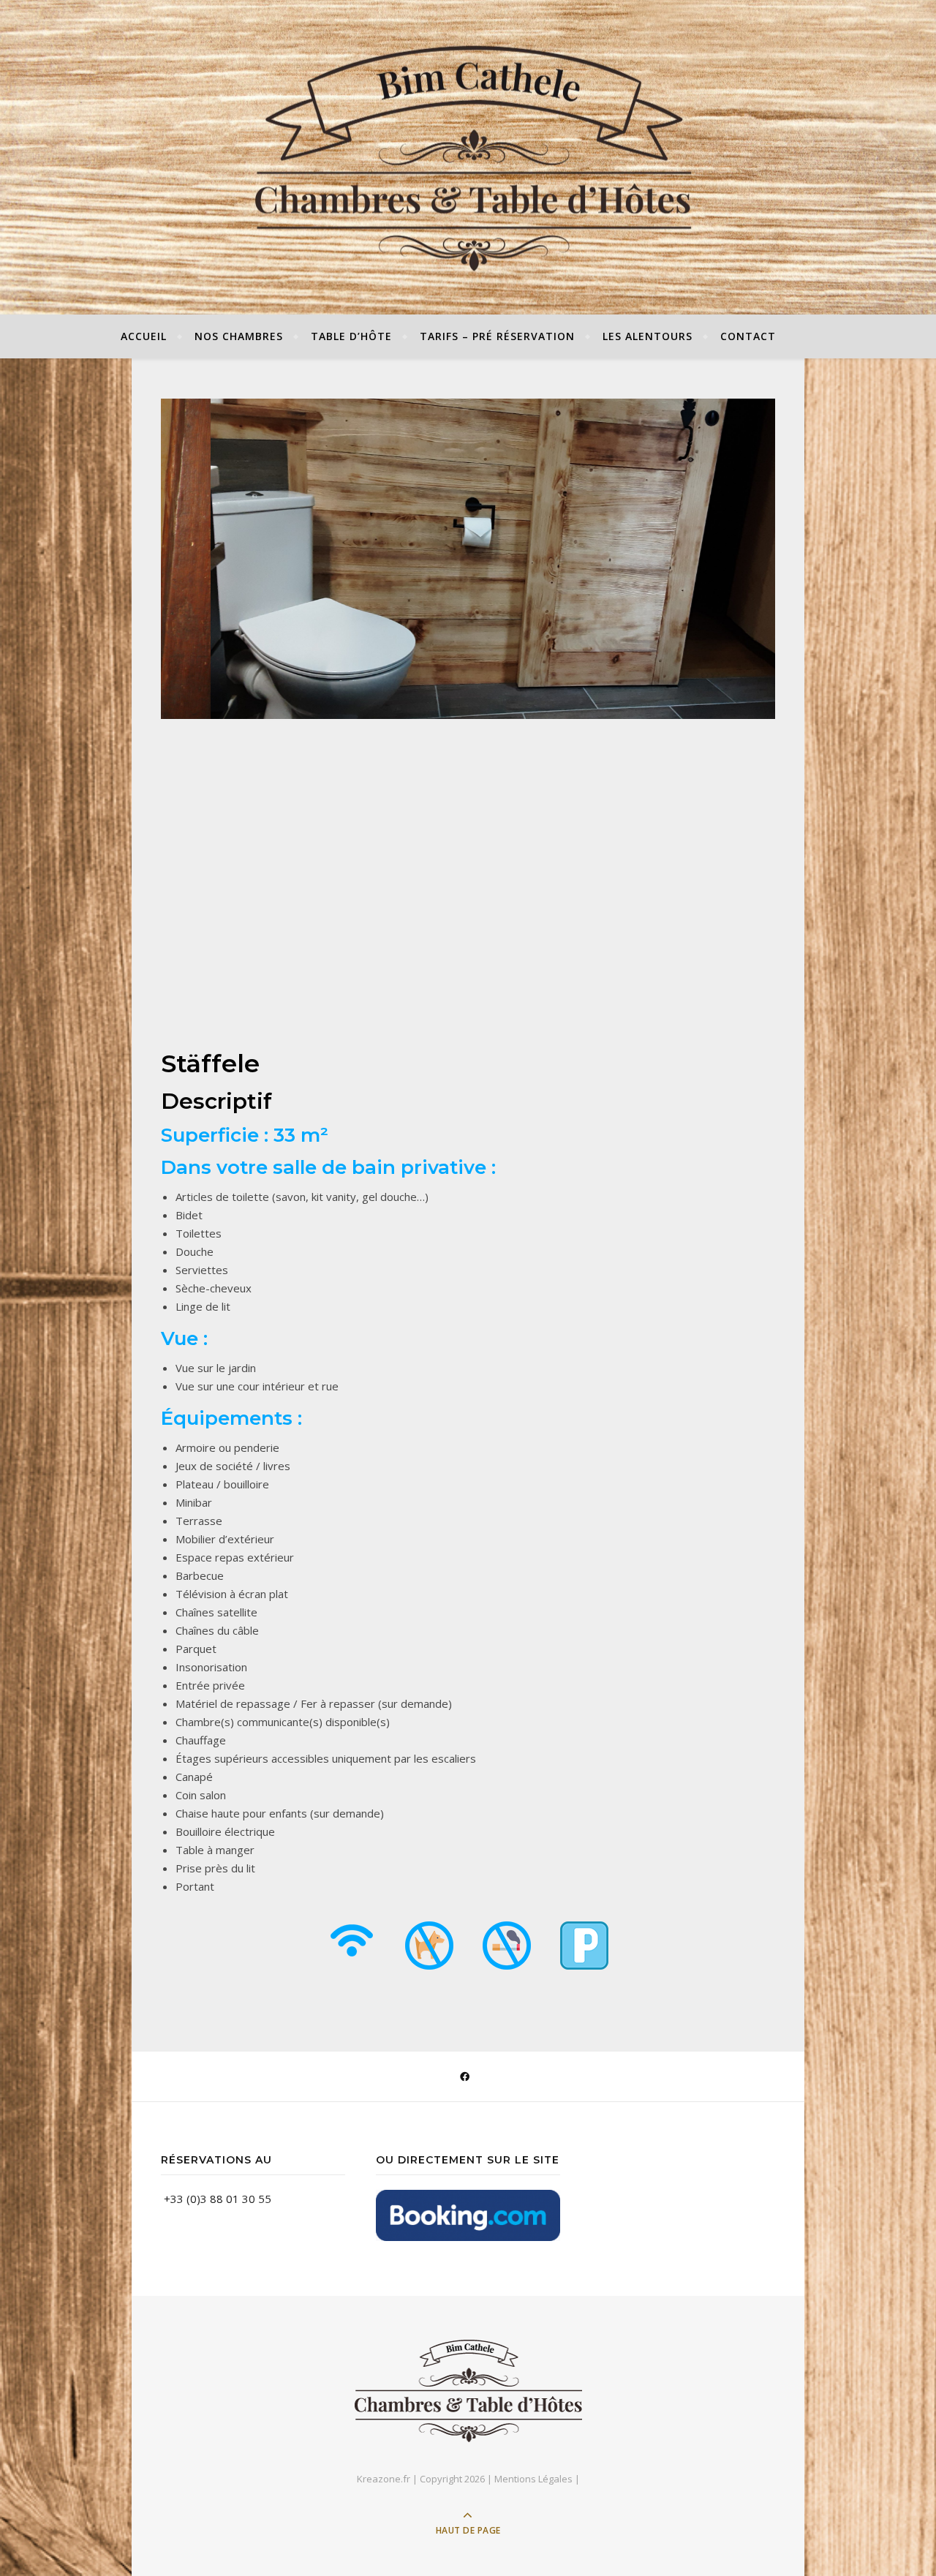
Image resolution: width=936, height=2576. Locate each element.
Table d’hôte (351, 336)
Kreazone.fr (384, 2479)
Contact (748, 336)
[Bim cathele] (468, 2391)
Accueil (144, 336)
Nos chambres (239, 336)
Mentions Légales (533, 2479)
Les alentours (648, 336)
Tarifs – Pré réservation (497, 336)
